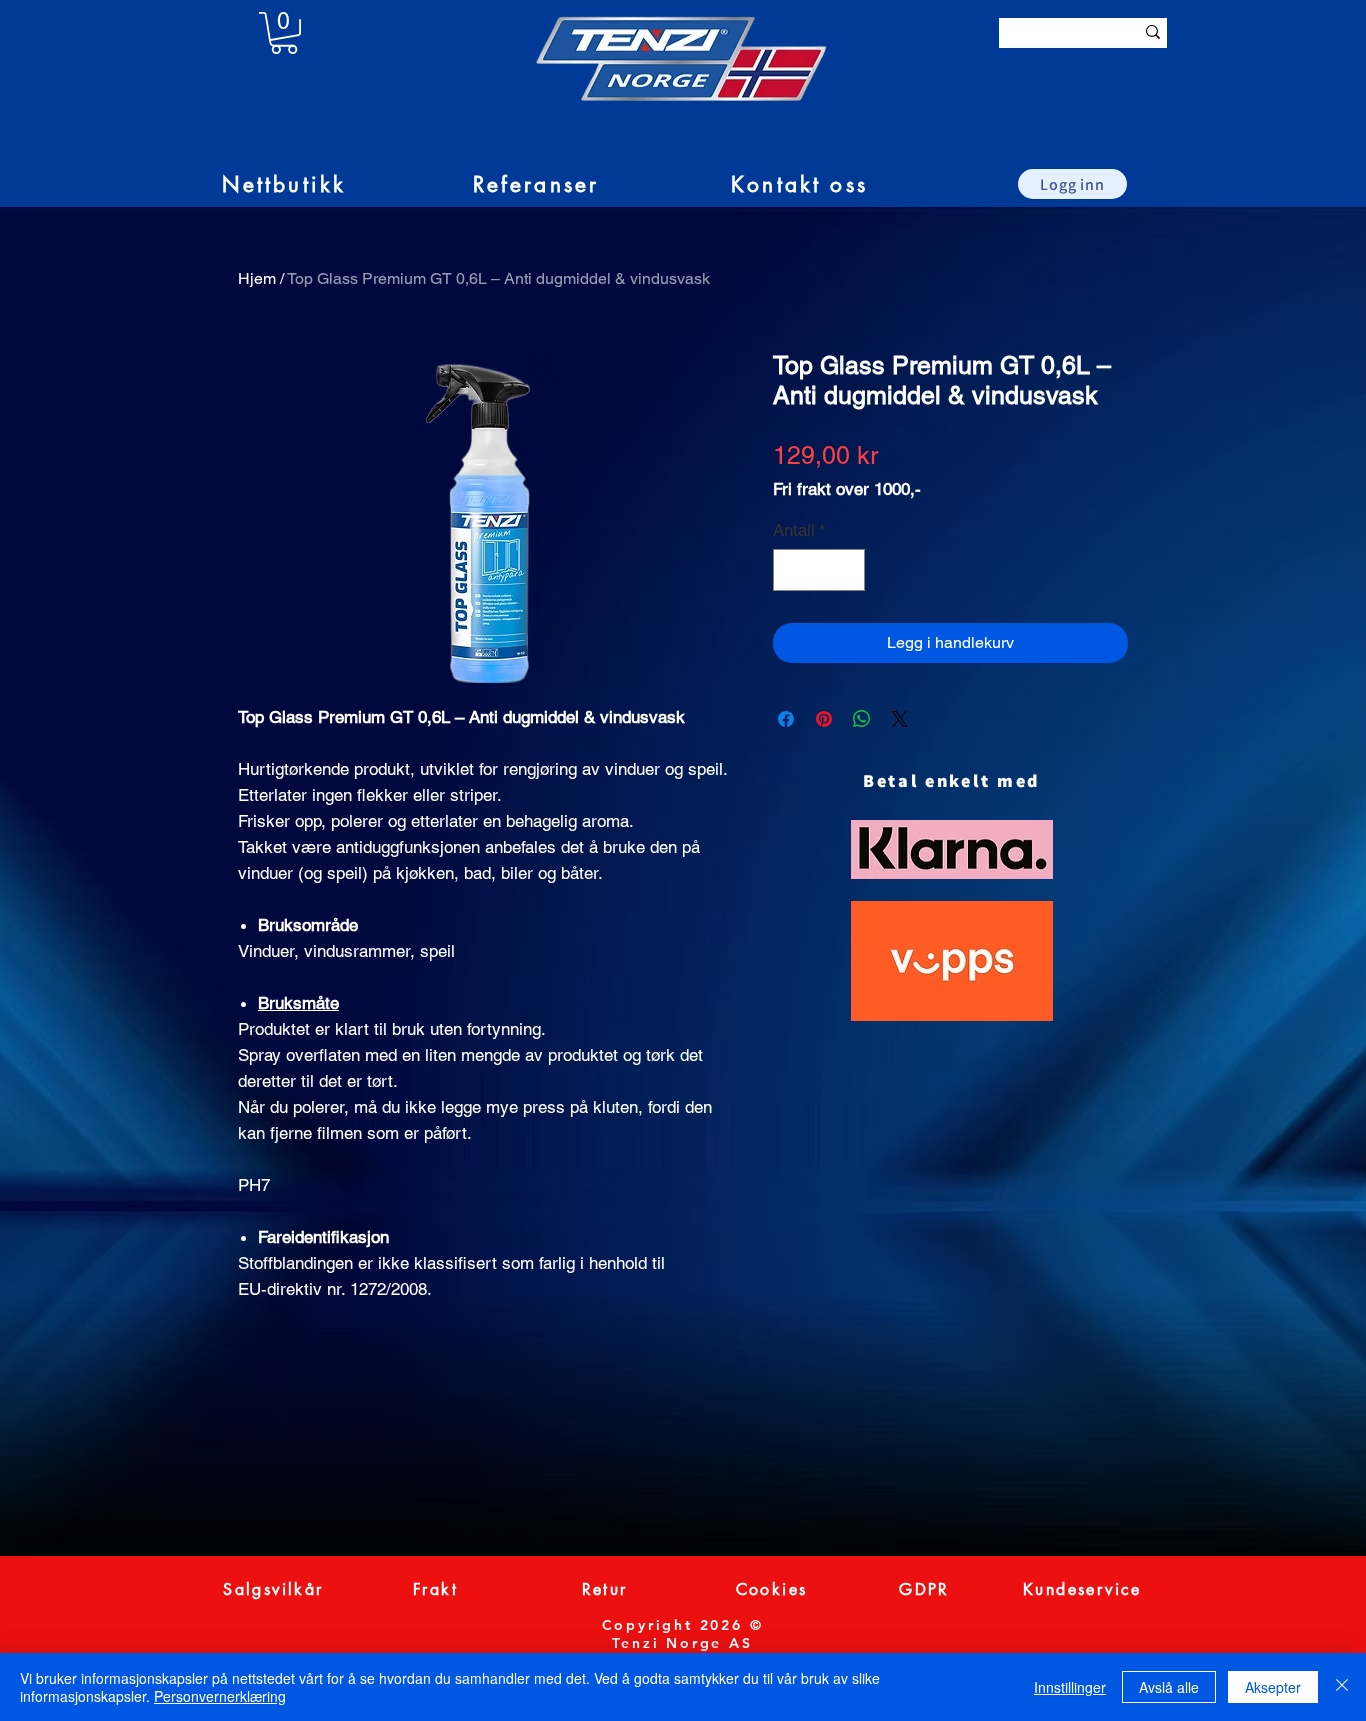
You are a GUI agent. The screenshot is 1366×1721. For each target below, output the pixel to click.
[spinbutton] (819, 570)
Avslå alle (1169, 1687)
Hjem (257, 278)
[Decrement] (791, 570)
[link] (284, 33)
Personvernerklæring (220, 1696)
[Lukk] (1342, 1687)
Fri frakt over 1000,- (847, 489)
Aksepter (1273, 1687)
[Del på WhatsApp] (862, 719)
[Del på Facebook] (786, 719)
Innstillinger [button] (1070, 1687)
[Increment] (848, 570)
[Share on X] (900, 719)
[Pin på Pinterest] (824, 719)
